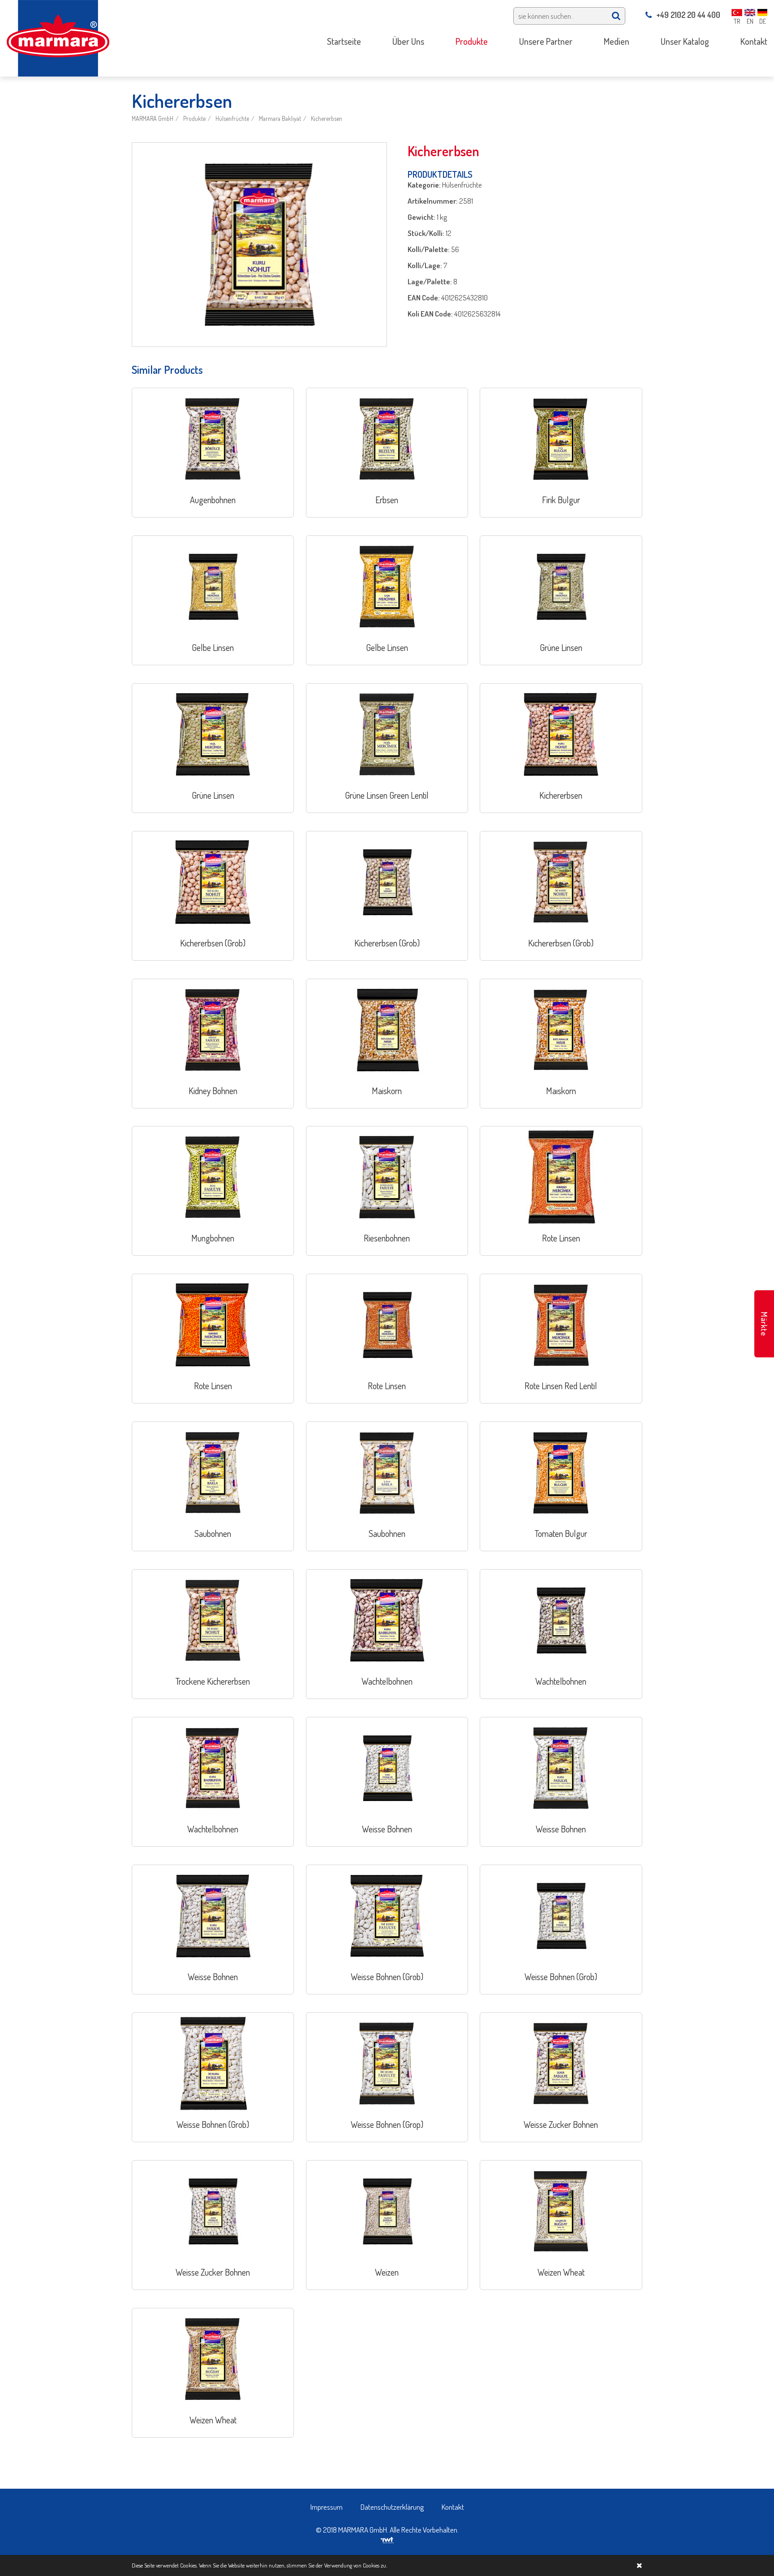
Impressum (327, 2507)
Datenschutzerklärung (392, 2507)
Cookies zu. (375, 2565)
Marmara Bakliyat (280, 118)
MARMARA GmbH (153, 118)
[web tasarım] (387, 2539)
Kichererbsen (327, 118)
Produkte (194, 118)
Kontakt (453, 2507)
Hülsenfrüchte (232, 118)
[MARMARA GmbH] (58, 37)
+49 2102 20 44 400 (688, 15)
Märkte (764, 1324)
